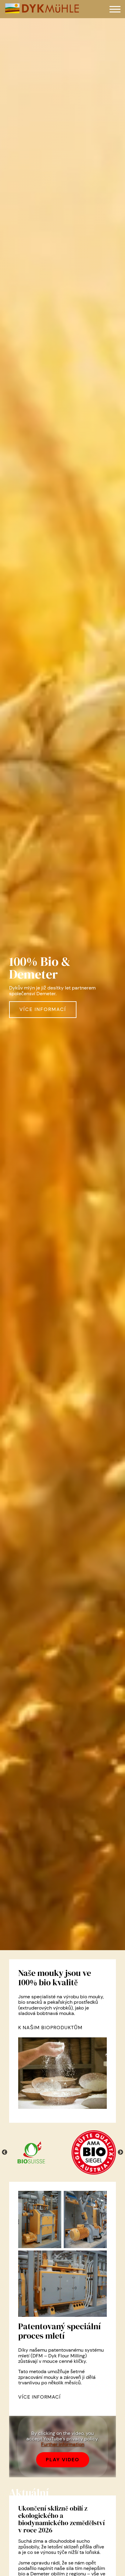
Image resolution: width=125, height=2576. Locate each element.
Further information (62, 2444)
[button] (115, 9)
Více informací (43, 1009)
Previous (5, 2152)
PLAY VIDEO (63, 2460)
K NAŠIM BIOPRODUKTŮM (50, 2028)
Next (120, 2152)
